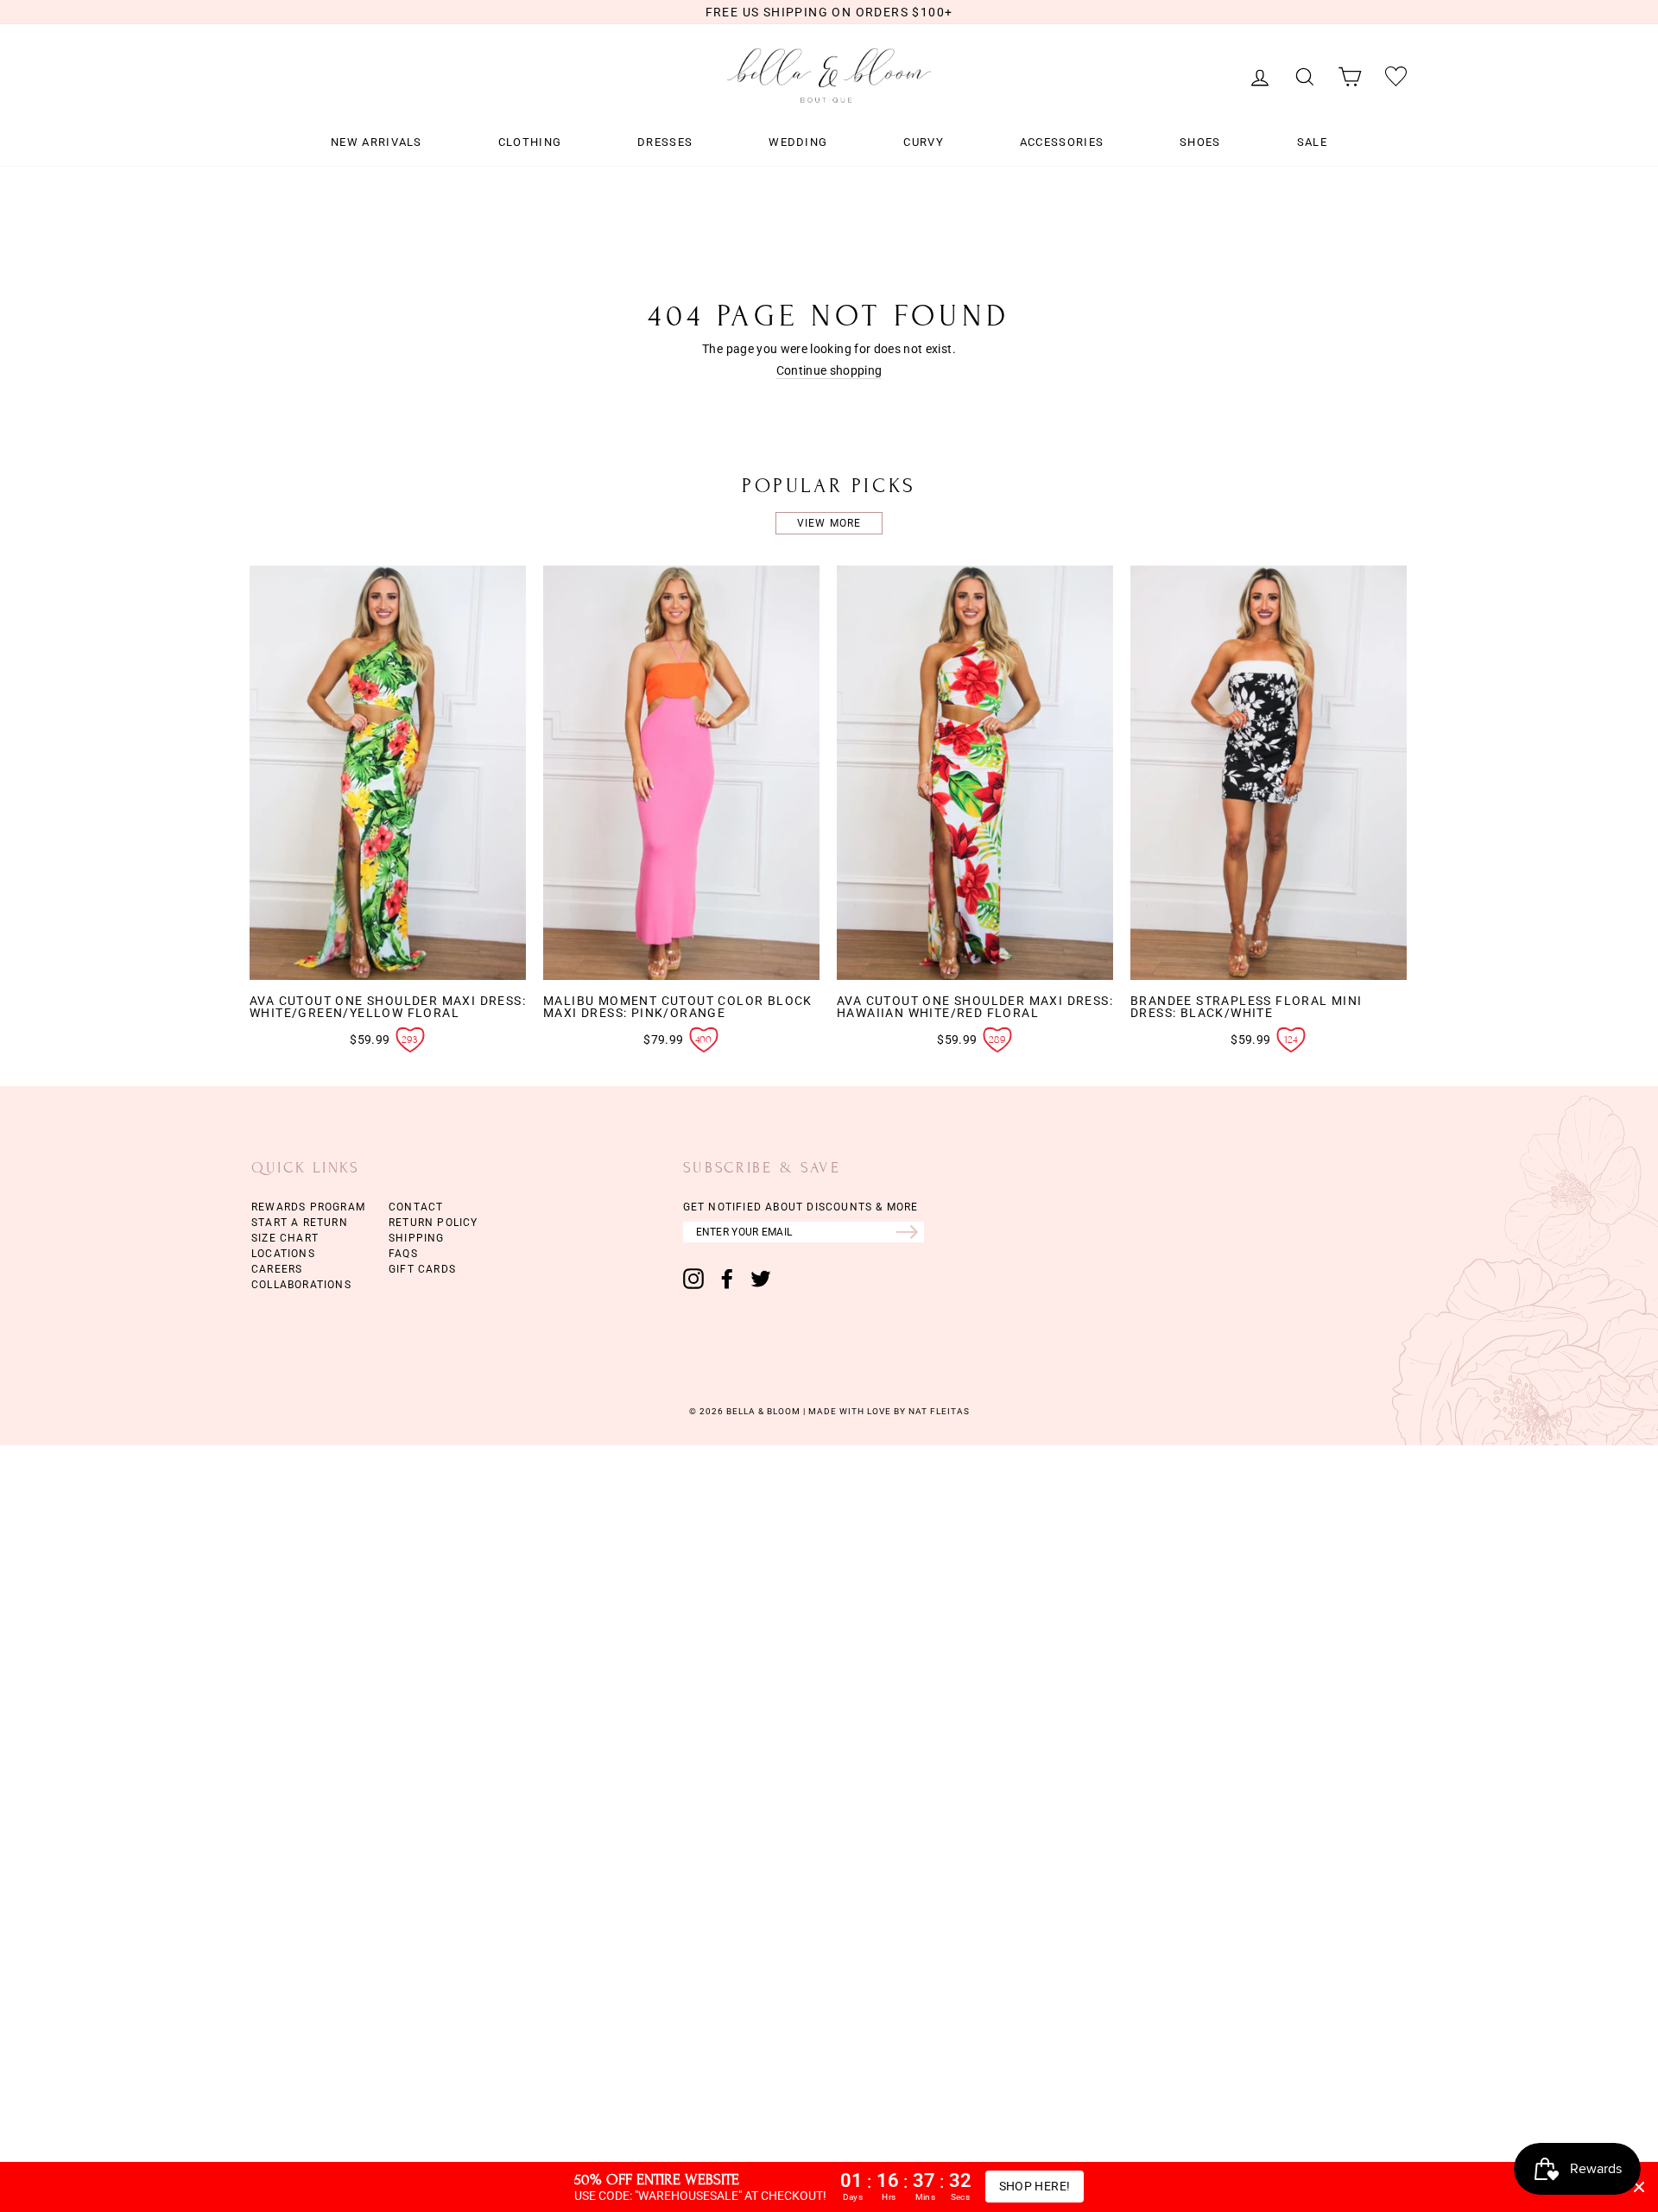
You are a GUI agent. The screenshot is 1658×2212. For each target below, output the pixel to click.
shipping (417, 1238)
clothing (530, 142)
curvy (924, 142)
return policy (433, 1223)
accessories (1062, 142)
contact (416, 1207)
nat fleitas (938, 1411)
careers (277, 1269)
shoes (1200, 142)
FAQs (403, 1254)
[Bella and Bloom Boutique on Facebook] (727, 1279)
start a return (300, 1223)
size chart (285, 1238)
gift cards (422, 1269)
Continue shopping (829, 371)
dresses (665, 142)
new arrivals (377, 142)
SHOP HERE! (1035, 2186)
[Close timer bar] (1639, 2187)
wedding (798, 142)
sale (1312, 142)
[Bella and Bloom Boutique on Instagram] (693, 1279)
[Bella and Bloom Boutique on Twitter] (761, 1279)
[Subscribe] (910, 1232)
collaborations (301, 1285)
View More (829, 523)
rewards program (308, 1207)
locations (283, 1254)
